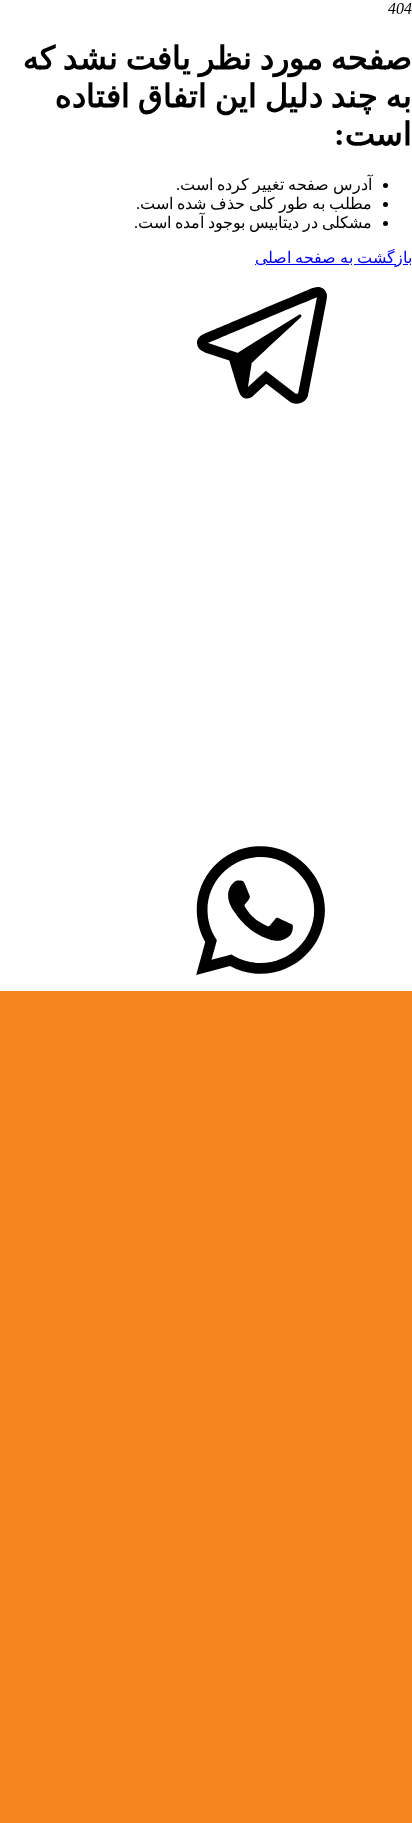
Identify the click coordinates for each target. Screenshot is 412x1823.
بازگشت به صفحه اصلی (333, 257)
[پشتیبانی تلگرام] (262, 411)
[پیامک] (262, 981)
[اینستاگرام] (206, 827)
